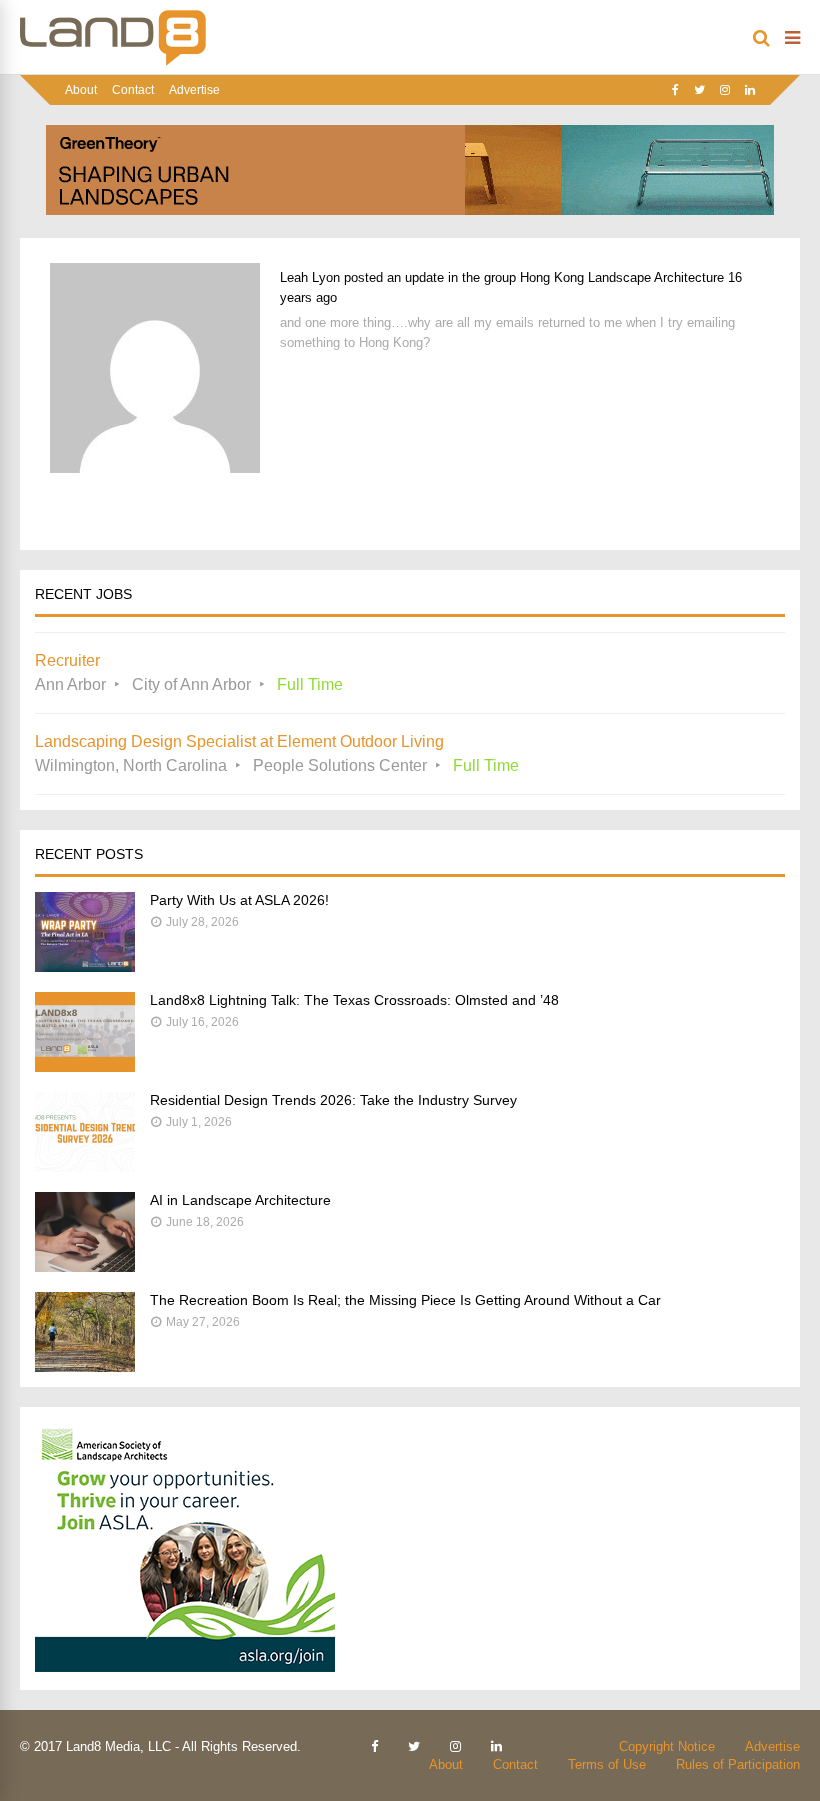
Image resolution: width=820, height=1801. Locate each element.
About (81, 90)
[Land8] (113, 62)
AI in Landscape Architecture (240, 1200)
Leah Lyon (310, 277)
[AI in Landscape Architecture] (85, 1266)
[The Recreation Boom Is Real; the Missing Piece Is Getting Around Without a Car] (85, 1366)
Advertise (194, 90)
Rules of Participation (738, 1764)
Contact (133, 90)
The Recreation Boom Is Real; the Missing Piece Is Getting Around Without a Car (405, 1300)
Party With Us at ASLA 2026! (239, 900)
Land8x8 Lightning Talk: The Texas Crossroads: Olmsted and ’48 (354, 1000)
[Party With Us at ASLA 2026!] (85, 966)
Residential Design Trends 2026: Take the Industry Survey (333, 1100)
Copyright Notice (667, 1746)
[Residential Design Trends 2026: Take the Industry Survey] (85, 1166)
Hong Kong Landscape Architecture (622, 277)
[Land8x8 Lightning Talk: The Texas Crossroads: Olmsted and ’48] (85, 1066)
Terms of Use (607, 1764)
